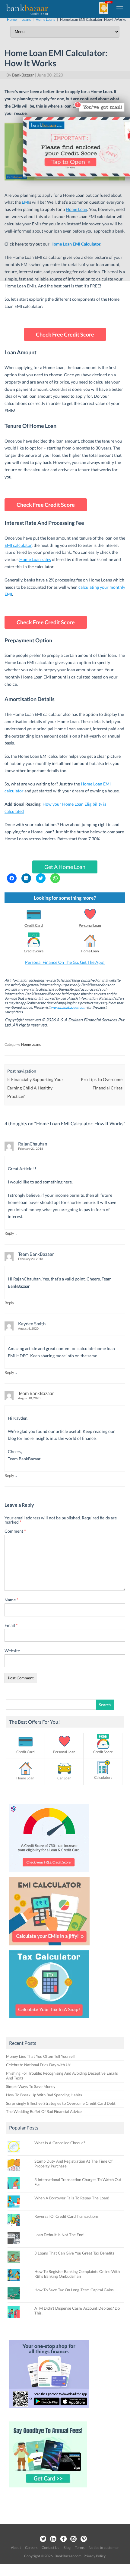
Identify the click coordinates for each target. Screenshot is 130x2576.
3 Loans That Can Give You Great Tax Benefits (74, 2253)
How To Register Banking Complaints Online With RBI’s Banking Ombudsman (77, 2274)
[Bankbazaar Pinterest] (84, 2539)
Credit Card (34, 925)
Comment (15, 1531)
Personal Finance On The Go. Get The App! (65, 962)
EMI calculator (18, 545)
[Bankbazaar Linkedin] (53, 2539)
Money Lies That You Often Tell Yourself (40, 2056)
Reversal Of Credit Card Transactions (67, 2216)
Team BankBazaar (36, 1393)
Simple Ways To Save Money (31, 2086)
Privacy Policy (95, 2556)
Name (11, 1600)
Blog (67, 2548)
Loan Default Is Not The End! (59, 2235)
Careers (31, 2548)
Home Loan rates (35, 559)
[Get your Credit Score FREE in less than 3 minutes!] (49, 1874)
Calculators (103, 1777)
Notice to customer (104, 2548)
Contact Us (50, 2548)
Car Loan (64, 1778)
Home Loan (90, 951)
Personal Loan (90, 925)
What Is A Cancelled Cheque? (60, 2143)
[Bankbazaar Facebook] (63, 2539)
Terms (80, 2548)
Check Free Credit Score (65, 334)
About (16, 2548)
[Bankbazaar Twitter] (43, 2539)
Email (11, 1625)
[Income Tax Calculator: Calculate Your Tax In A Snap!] (49, 2020)
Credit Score (34, 951)
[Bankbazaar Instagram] (74, 2539)
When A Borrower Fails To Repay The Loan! (72, 2198)
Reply (9, 1233)
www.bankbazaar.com (69, 1007)
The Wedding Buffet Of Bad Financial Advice (44, 2111)
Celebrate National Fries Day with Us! (39, 2065)
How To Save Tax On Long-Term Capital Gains (74, 2290)
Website (12, 1651)
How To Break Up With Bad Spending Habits (44, 2095)
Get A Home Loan (65, 867)
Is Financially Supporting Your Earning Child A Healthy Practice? (35, 1088)
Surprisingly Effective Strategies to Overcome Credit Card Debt (61, 2103)
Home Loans (31, 1044)
